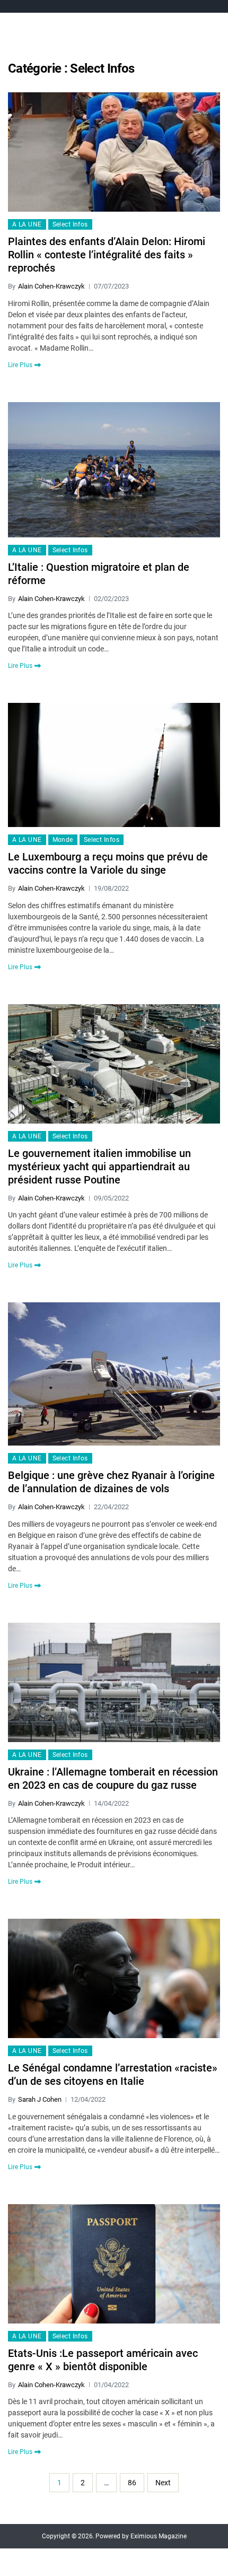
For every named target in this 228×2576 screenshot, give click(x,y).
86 (132, 2483)
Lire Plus (20, 365)
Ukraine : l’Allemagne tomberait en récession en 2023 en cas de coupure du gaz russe (113, 1778)
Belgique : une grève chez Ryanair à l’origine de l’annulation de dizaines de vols (111, 1482)
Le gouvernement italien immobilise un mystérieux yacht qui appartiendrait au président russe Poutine (99, 1167)
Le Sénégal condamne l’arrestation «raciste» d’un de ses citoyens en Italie (113, 2074)
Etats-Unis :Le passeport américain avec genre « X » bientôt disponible (103, 2360)
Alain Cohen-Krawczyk (51, 286)
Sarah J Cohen (40, 2099)
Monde (63, 840)
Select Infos (70, 224)
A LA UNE (27, 224)
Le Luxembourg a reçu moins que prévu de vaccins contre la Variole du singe (108, 863)
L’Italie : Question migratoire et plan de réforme (99, 574)
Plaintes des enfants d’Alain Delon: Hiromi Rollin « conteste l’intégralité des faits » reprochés (107, 255)
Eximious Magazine (159, 2536)
